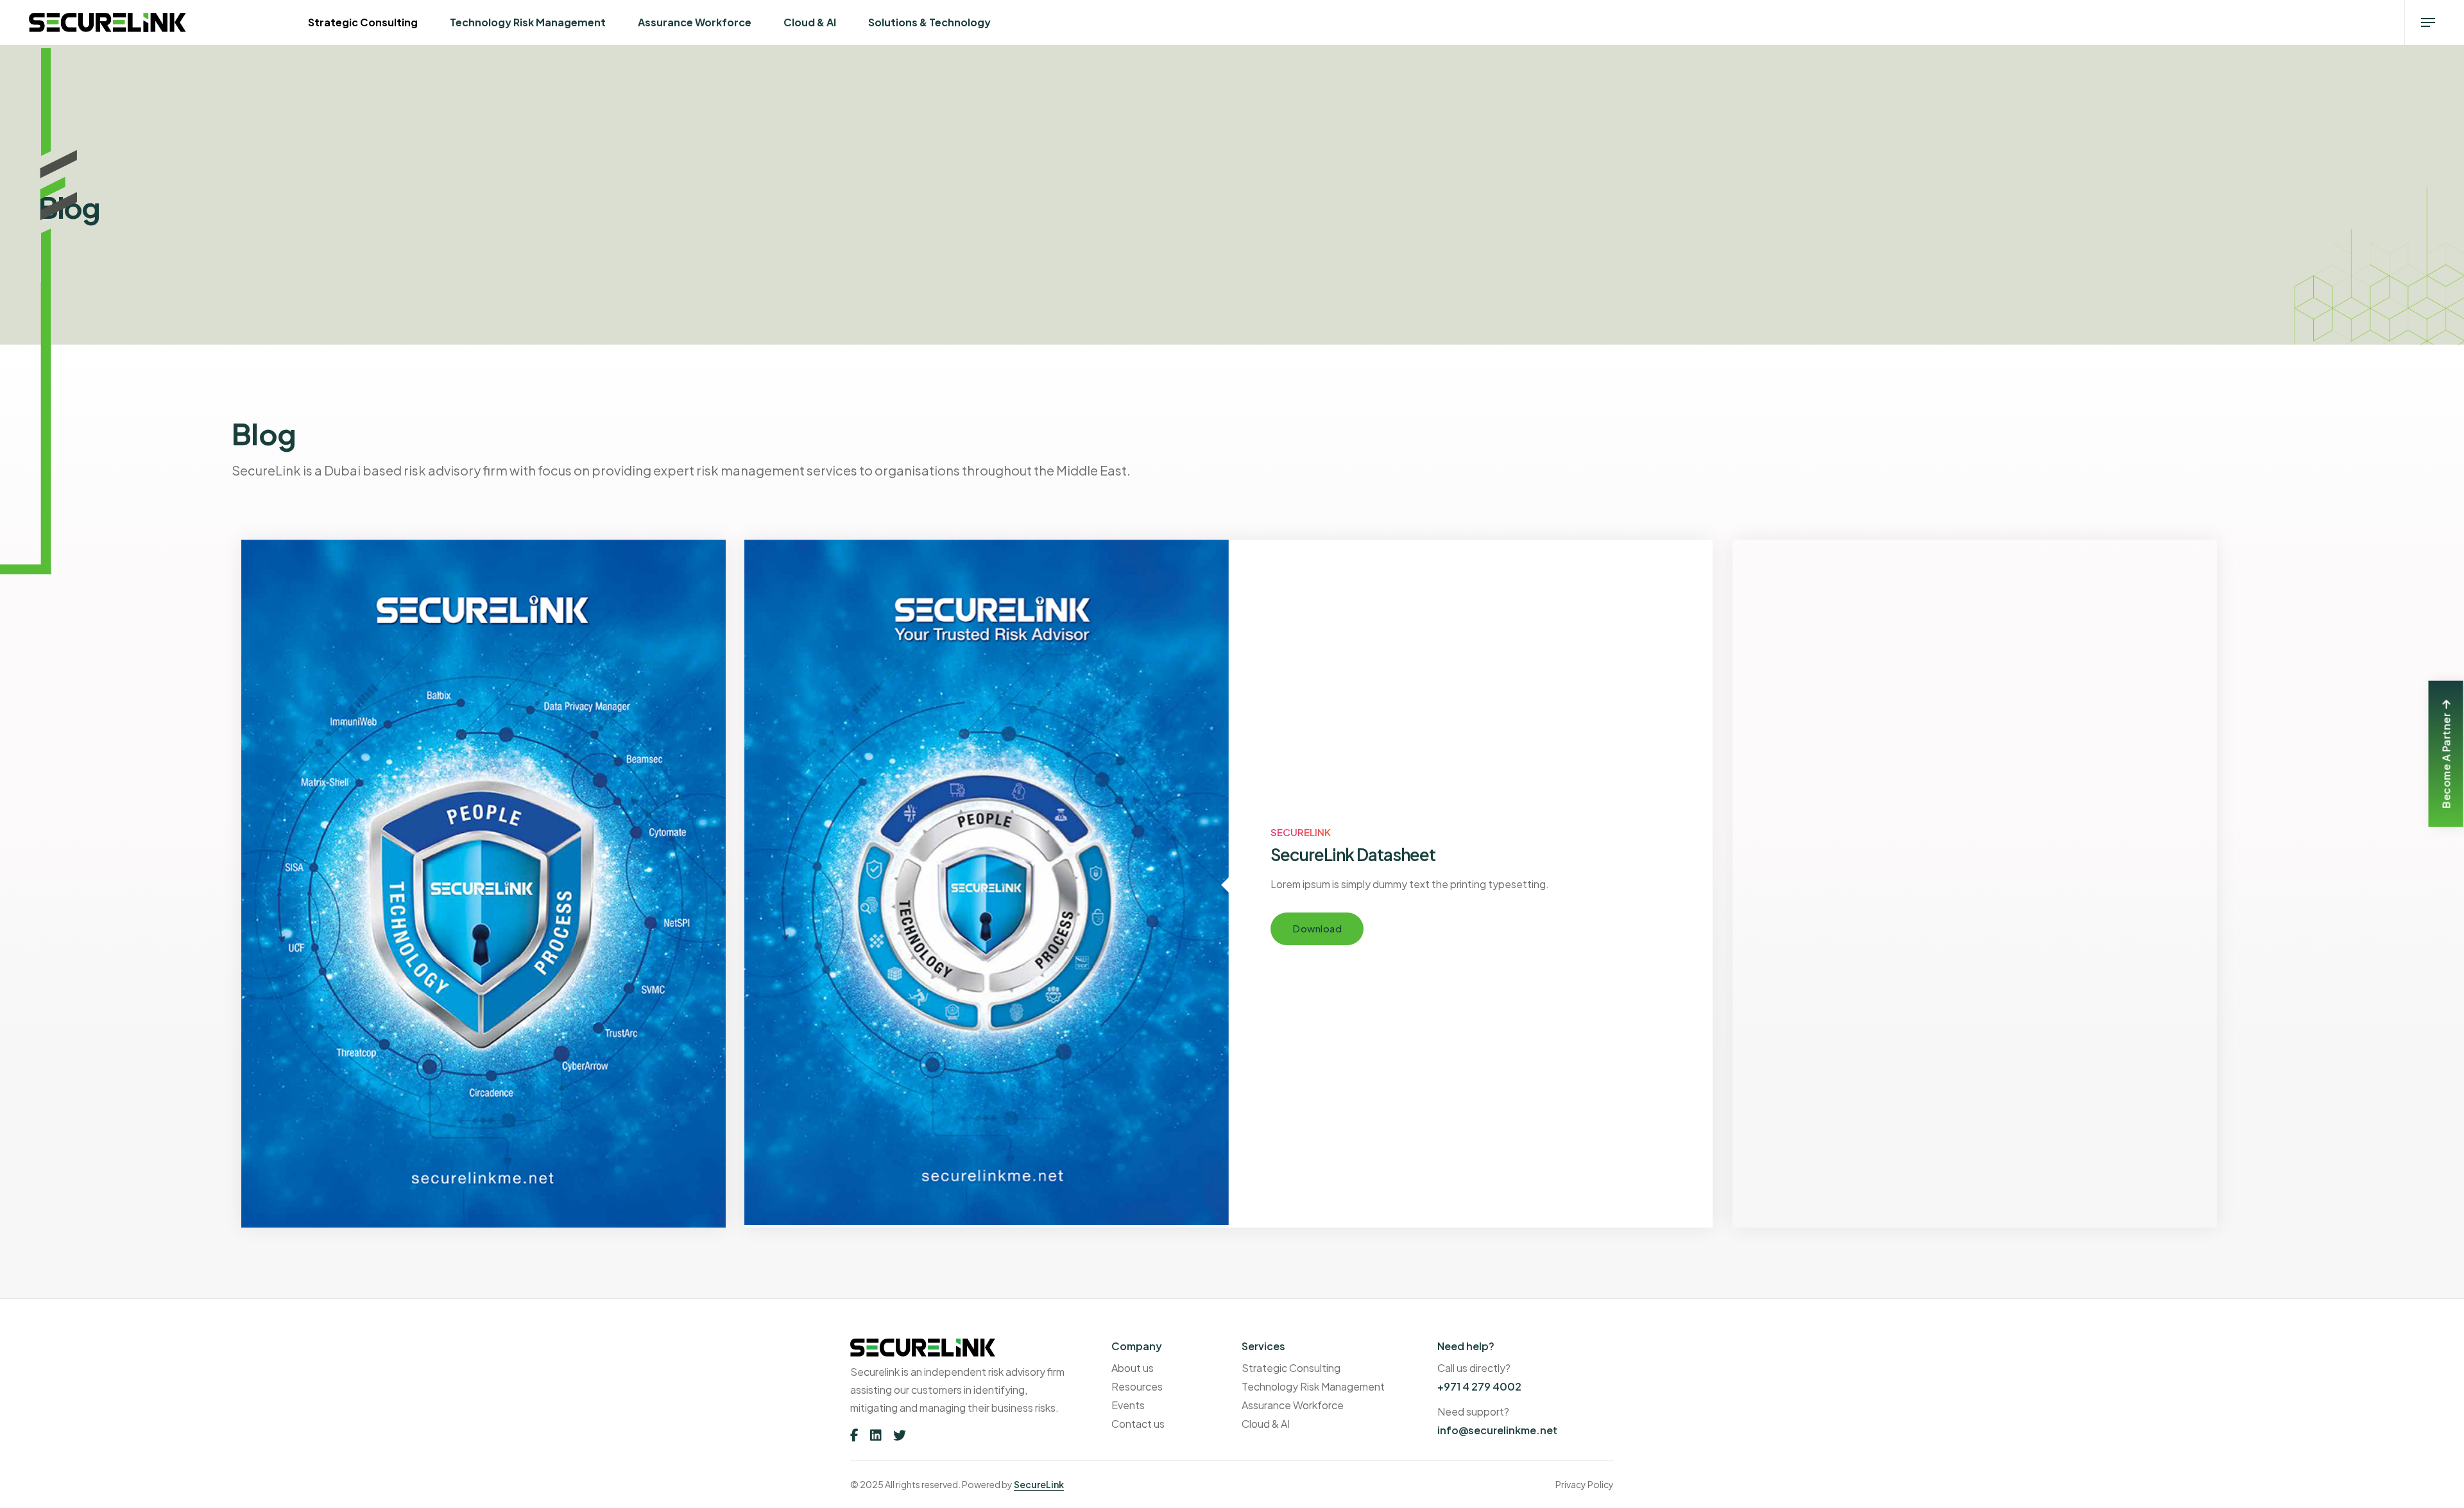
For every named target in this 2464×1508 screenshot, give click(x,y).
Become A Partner (2446, 761)
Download (1317, 928)
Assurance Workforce (695, 22)
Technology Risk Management (528, 22)
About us (1133, 1368)
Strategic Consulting (363, 22)
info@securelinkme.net (1497, 1430)
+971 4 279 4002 (1479, 1386)
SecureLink (1039, 1484)
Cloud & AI (810, 22)
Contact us (1138, 1424)
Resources (1137, 1386)
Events (1128, 1405)
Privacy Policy (1585, 1484)
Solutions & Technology (929, 22)
